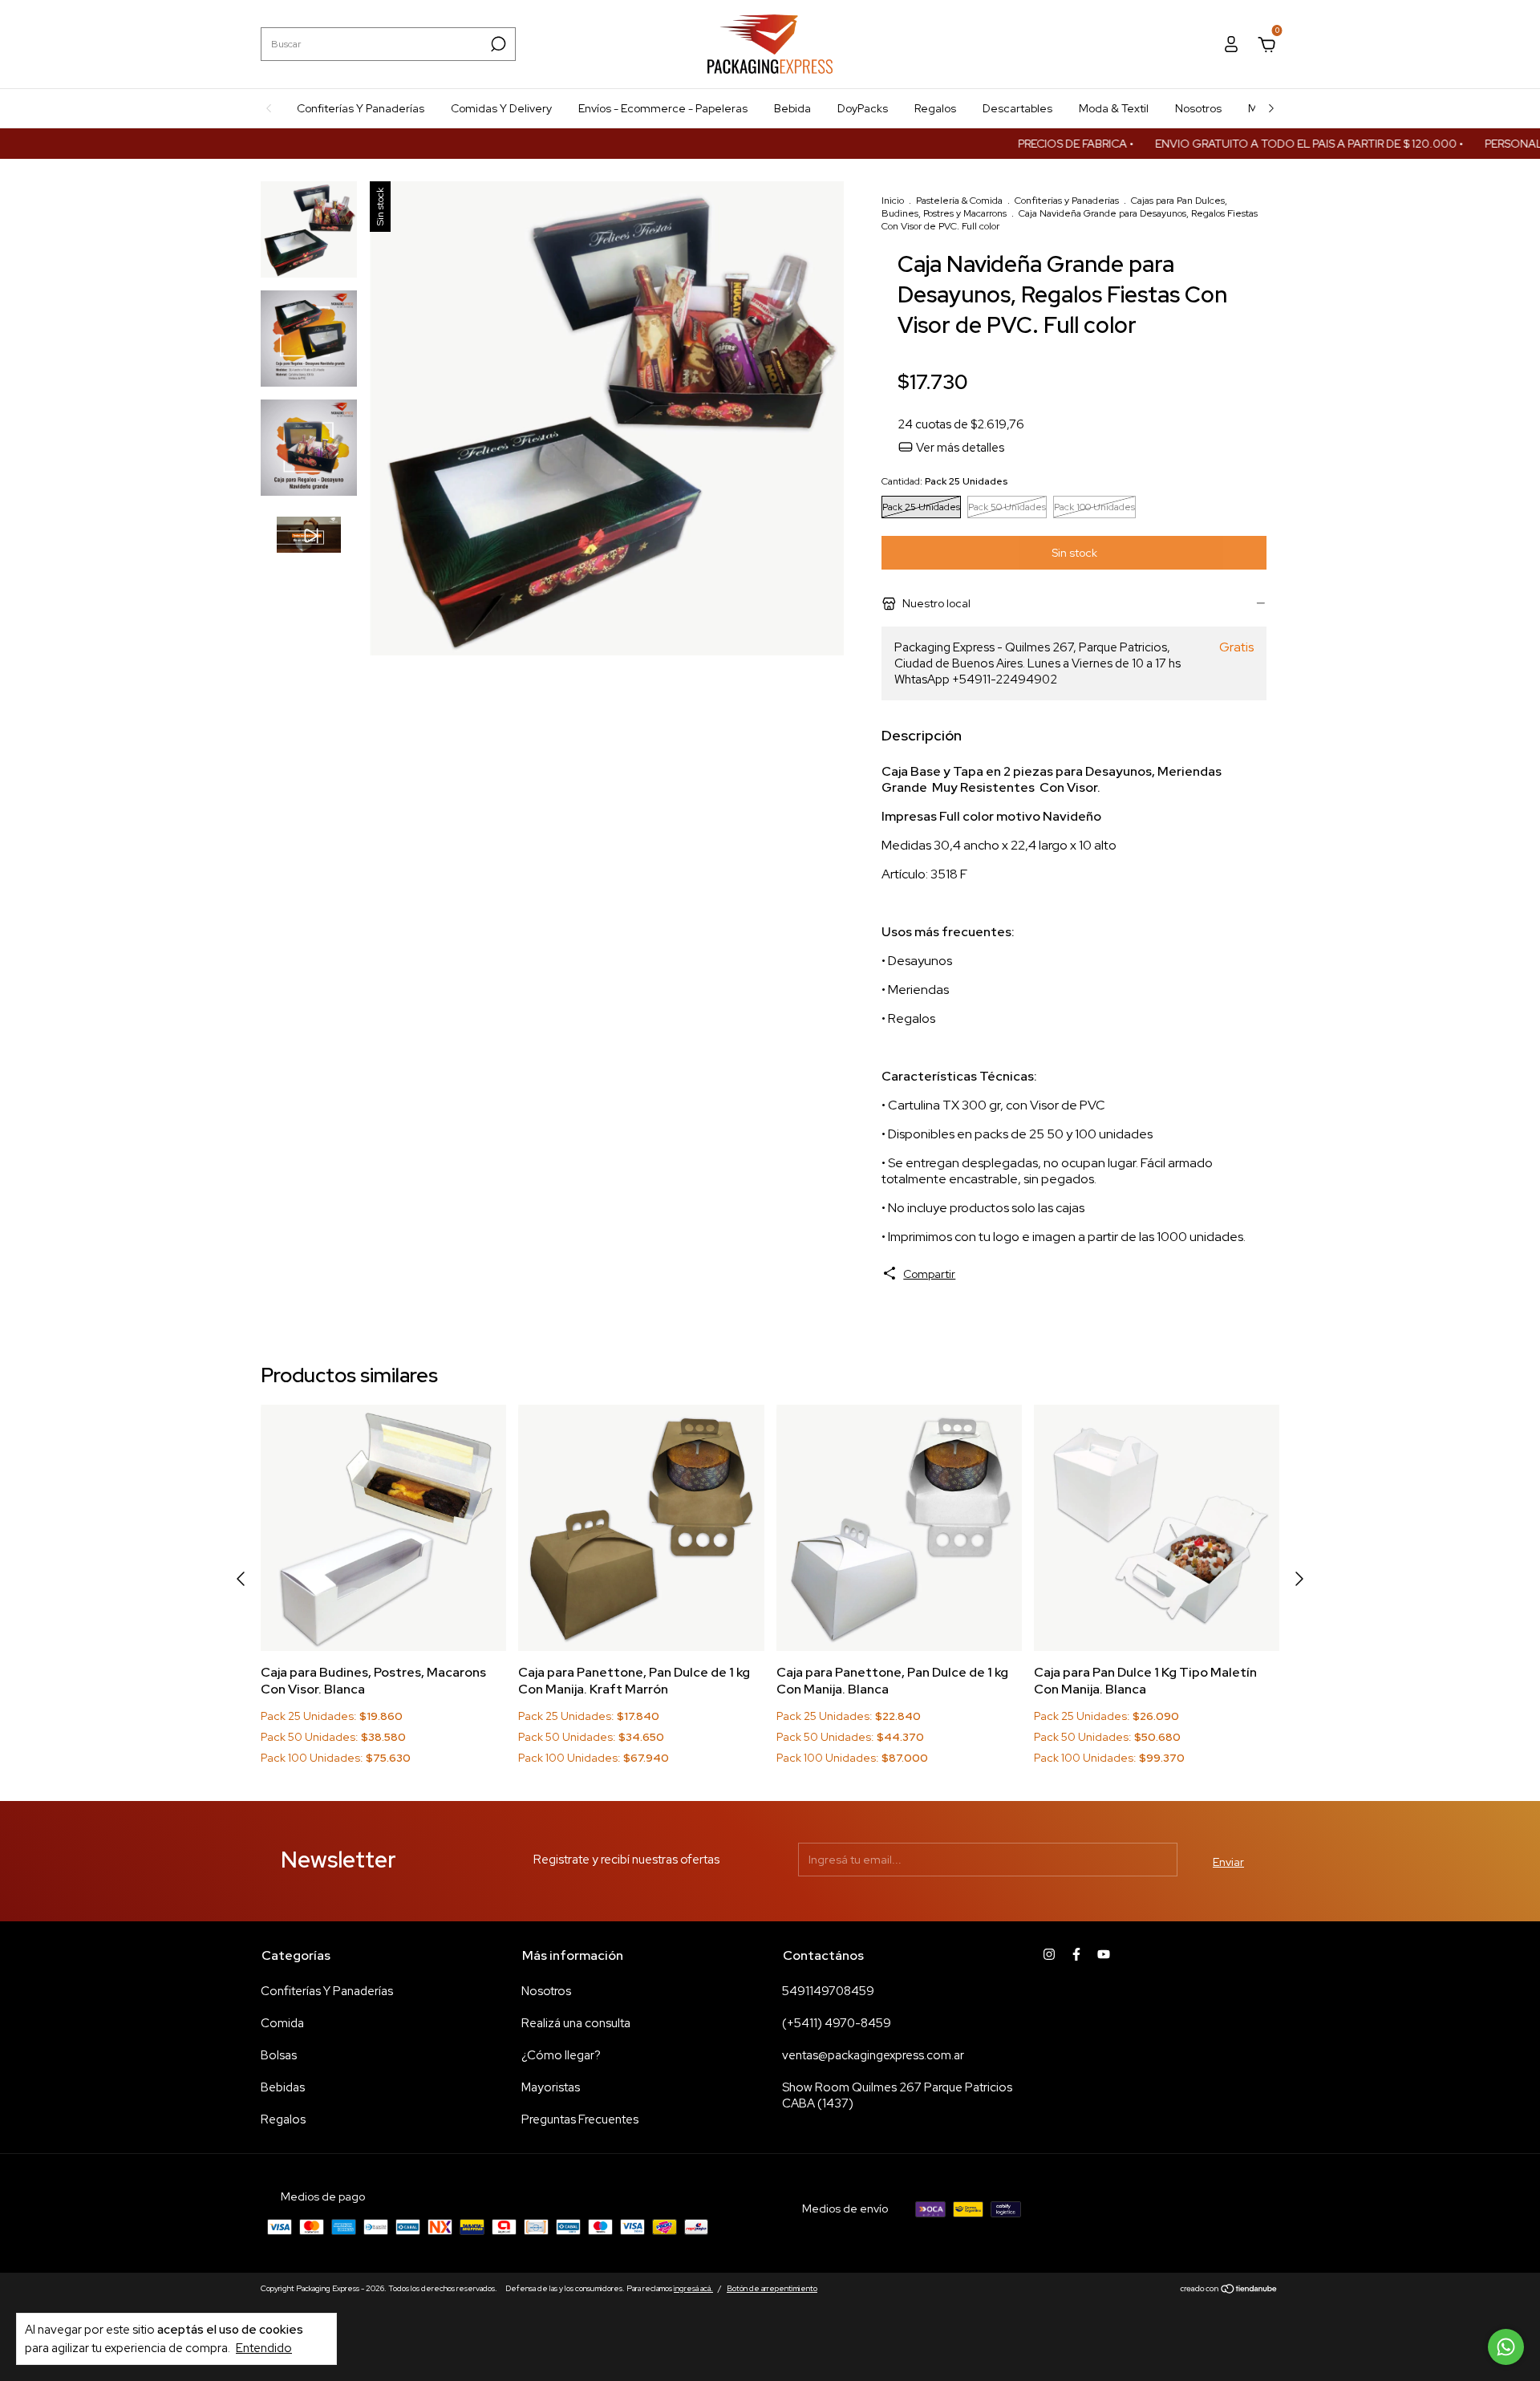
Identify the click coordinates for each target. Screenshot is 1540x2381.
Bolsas (279, 2055)
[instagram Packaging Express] (1049, 1954)
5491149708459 (828, 1991)
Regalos (935, 108)
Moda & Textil (1114, 108)
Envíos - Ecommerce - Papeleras (663, 108)
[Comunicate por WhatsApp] (1506, 2347)
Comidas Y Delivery (501, 108)
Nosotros (1198, 108)
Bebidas (283, 2087)
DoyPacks (863, 108)
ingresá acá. (693, 2288)
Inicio (893, 201)
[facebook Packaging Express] (1076, 1954)
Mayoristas (551, 2087)
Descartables (1017, 108)
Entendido (264, 2348)
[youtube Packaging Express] (1104, 1954)
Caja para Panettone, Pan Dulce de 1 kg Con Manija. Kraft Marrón (634, 1681)
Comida (282, 2023)
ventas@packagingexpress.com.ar (873, 2055)
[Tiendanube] (1229, 2290)
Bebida (792, 108)
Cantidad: (944, 481)
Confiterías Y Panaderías (361, 108)
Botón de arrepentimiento (772, 2288)
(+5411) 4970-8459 (837, 2023)
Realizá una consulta (576, 2023)
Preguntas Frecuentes (580, 2119)
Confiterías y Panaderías (1067, 201)
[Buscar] (497, 44)
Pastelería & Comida (959, 201)
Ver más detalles (959, 448)
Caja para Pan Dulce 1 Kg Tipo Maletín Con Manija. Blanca (1145, 1681)
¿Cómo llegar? (561, 2055)
